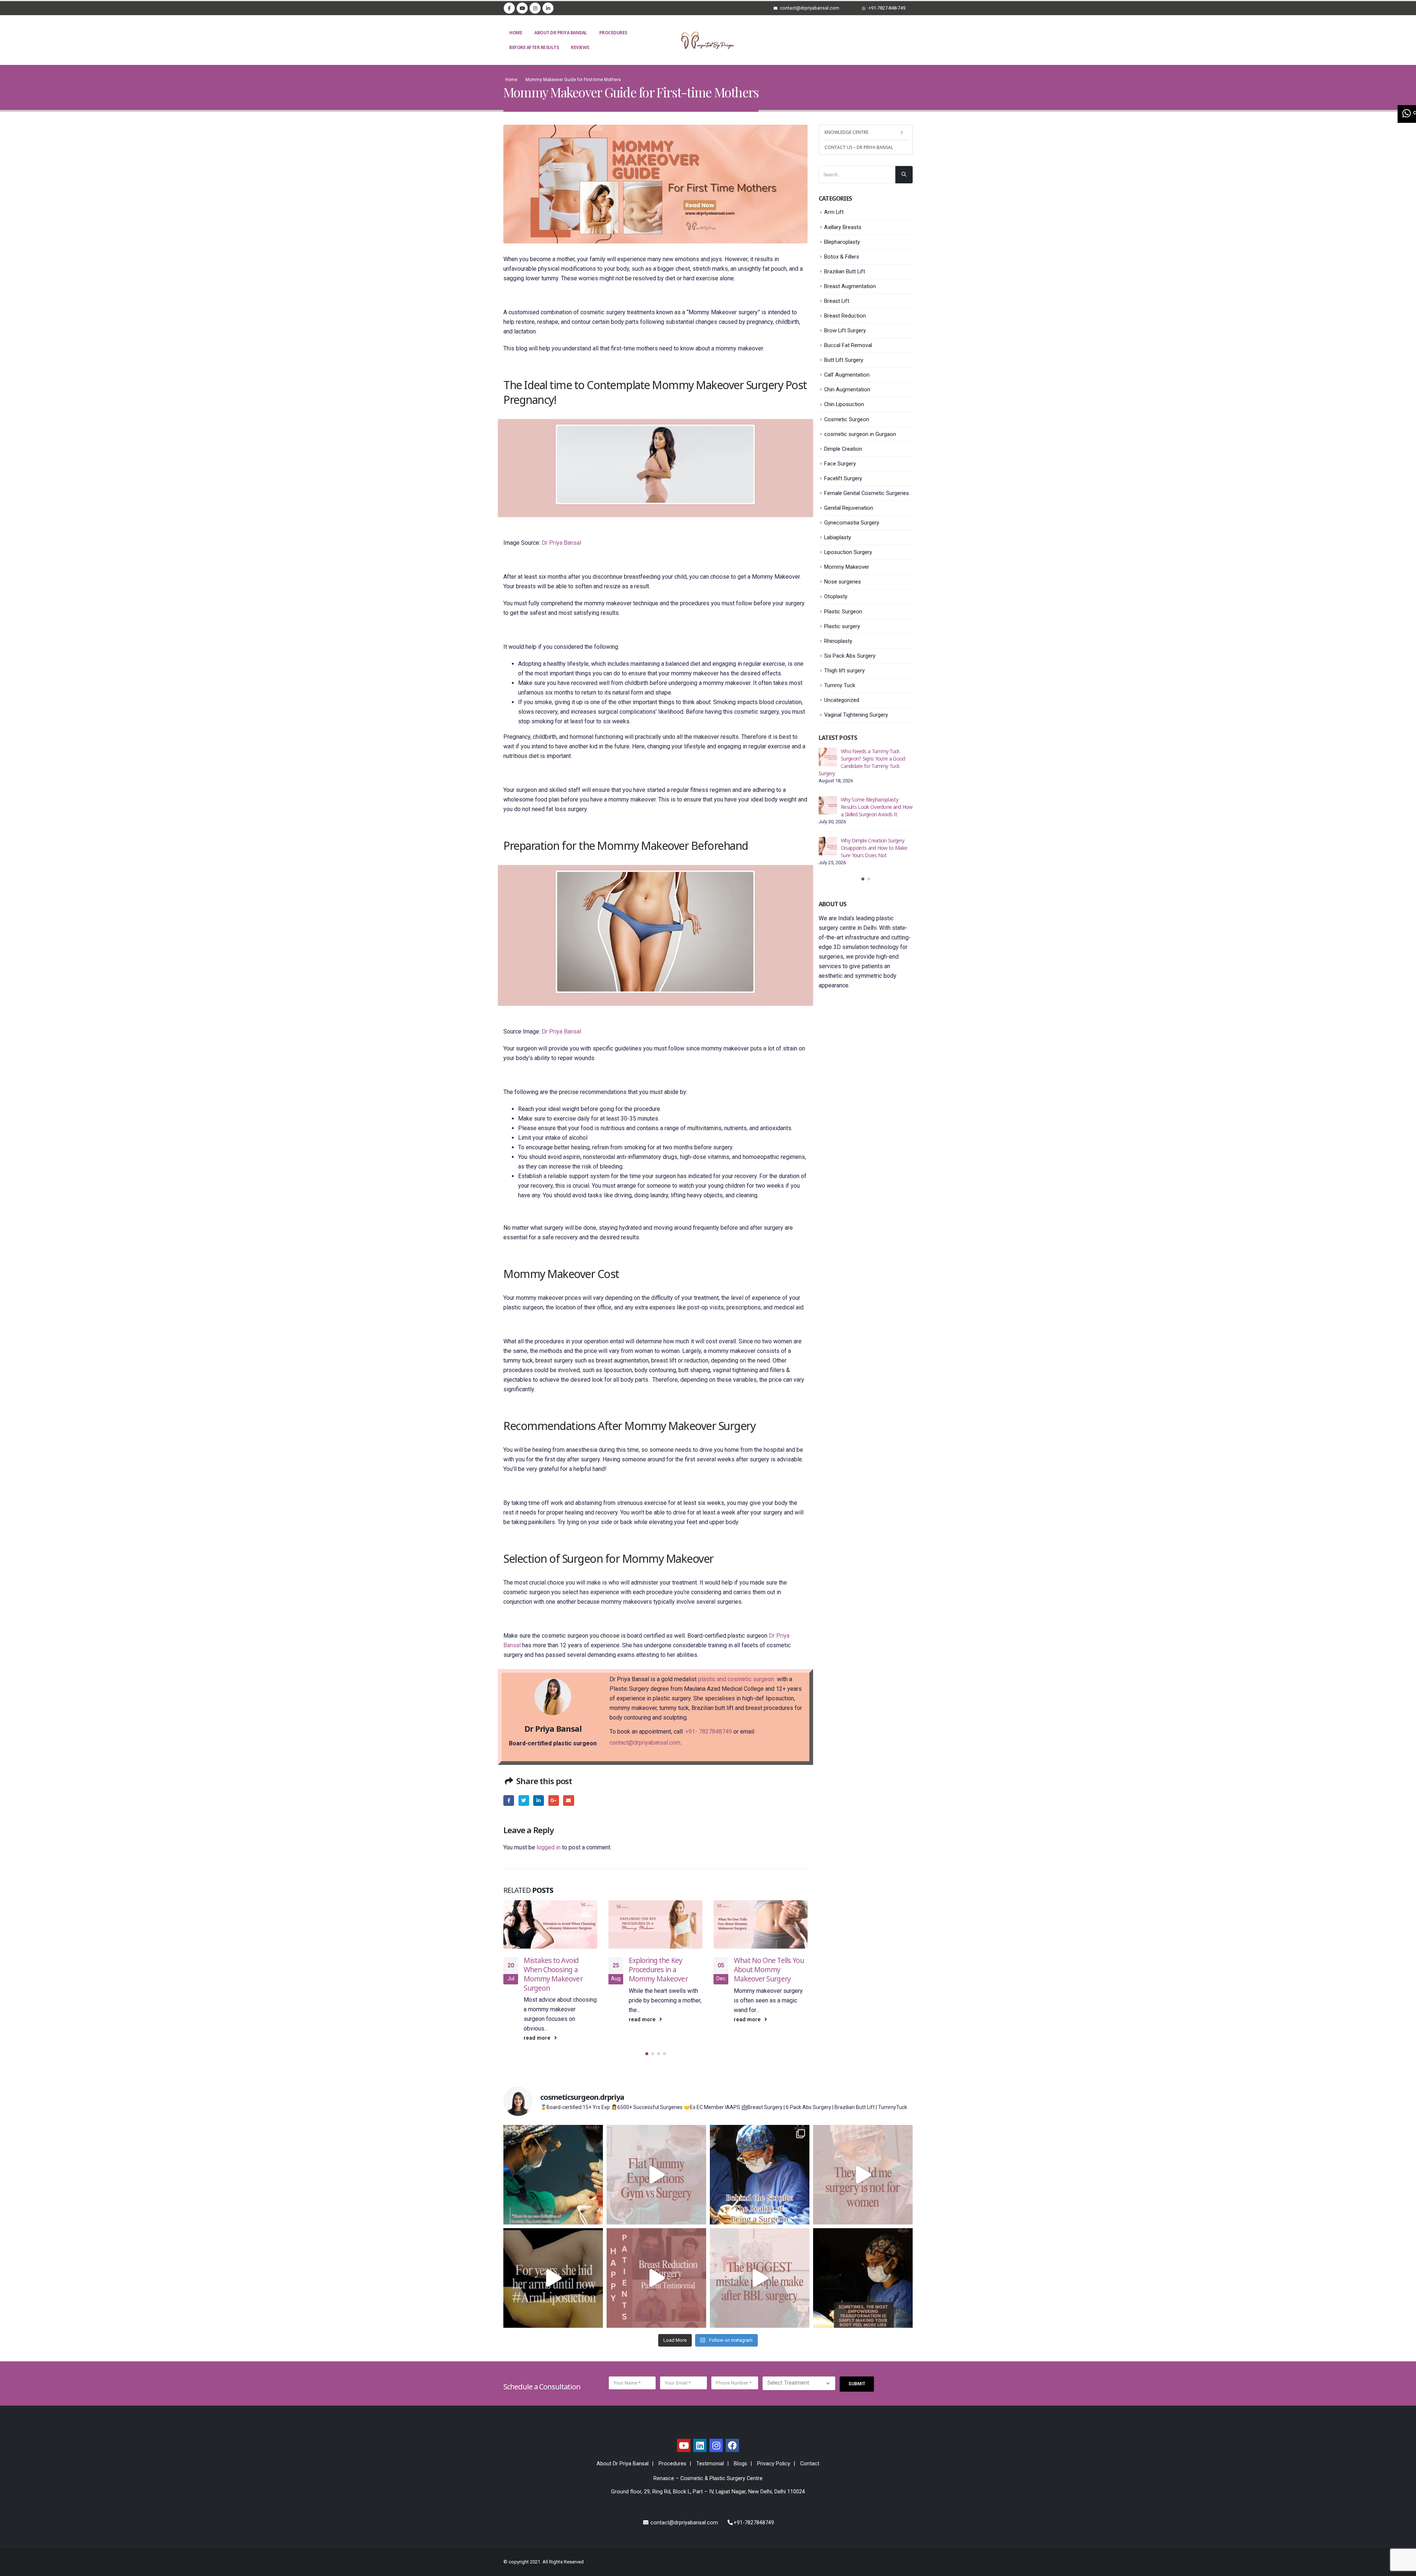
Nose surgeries (843, 582)
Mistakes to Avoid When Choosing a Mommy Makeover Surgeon (875, 759)
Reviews (580, 47)
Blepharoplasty (842, 242)
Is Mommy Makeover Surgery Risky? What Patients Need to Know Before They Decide (873, 799)
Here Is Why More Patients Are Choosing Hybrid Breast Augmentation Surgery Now (874, 840)
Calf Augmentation (847, 375)
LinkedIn (539, 1801)
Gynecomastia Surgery (852, 523)
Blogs (740, 2454)
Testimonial (710, 2454)
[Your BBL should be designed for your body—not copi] (760, 2268)
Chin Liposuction (844, 404)
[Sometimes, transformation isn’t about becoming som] (863, 2268)
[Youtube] (522, 8)
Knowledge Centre (846, 132)
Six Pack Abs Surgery (850, 656)
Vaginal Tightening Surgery (856, 715)
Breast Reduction (845, 316)
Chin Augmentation (847, 389)
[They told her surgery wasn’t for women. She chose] (863, 2165)
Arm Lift (834, 212)
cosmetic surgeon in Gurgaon (860, 434)
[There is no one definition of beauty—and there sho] (553, 2165)
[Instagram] (535, 8)
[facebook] (732, 2435)
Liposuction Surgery (848, 552)
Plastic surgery (842, 626)
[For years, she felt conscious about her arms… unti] (553, 2268)
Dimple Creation (843, 449)
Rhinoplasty (838, 641)
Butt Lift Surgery (844, 360)
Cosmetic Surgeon (847, 419)
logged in (549, 1847)
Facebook (509, 1801)
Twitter (524, 1801)
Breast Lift (837, 301)
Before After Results (534, 47)
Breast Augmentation (850, 286)
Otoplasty (836, 596)
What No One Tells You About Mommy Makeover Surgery (664, 1969)
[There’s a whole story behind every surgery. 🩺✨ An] (760, 2165)
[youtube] (684, 2435)
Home (516, 33)
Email (568, 1801)
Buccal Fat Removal (848, 345)
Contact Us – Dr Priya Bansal (859, 147)
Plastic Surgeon (843, 612)
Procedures (613, 33)
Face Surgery (840, 464)
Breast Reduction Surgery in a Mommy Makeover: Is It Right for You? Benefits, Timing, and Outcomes (769, 1979)
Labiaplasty (838, 537)
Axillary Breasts (843, 227)
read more (538, 2020)
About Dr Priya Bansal (561, 33)
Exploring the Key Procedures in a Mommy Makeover (553, 1969)
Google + (554, 1801)
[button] (647, 2044)
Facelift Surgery (843, 478)
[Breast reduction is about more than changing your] (656, 2268)
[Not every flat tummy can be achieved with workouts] (656, 2165)
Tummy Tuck (840, 685)
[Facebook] (509, 8)
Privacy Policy (774, 2454)
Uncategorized (842, 700)
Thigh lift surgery (844, 671)
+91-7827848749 (754, 2513)
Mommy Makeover (847, 567)
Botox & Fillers (842, 257)
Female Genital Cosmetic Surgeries (867, 493)
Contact (810, 2454)
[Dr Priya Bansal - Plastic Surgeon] (708, 40)
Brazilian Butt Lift (845, 271)
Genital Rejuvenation (849, 508)
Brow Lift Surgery (845, 330)
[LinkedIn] (548, 8)
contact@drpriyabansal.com (645, 1743)
